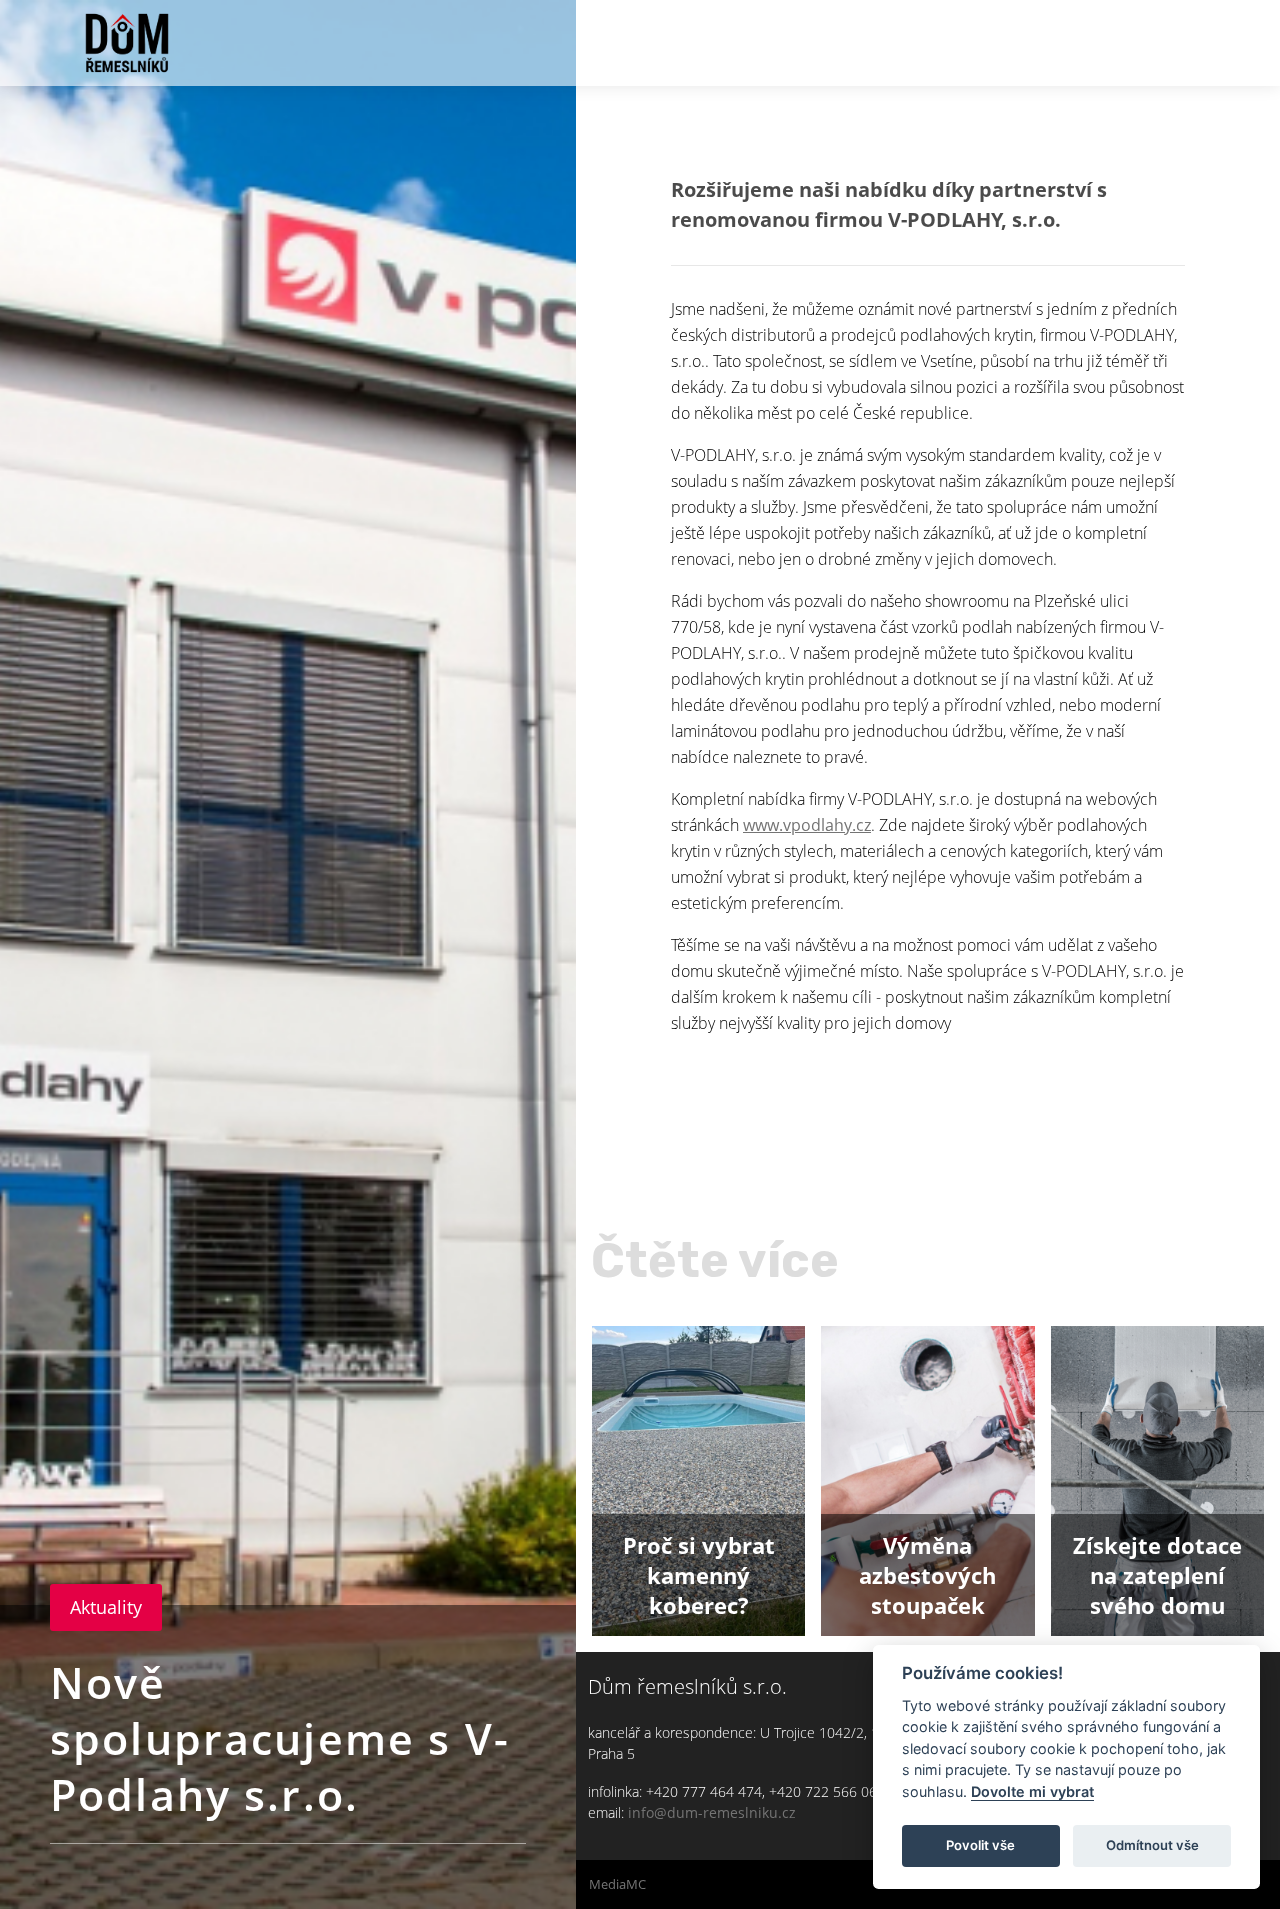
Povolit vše (980, 1845)
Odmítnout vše (1152, 1845)
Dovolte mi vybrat (1032, 1791)
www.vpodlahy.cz (807, 825)
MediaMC (617, 1884)
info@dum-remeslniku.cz (712, 1812)
